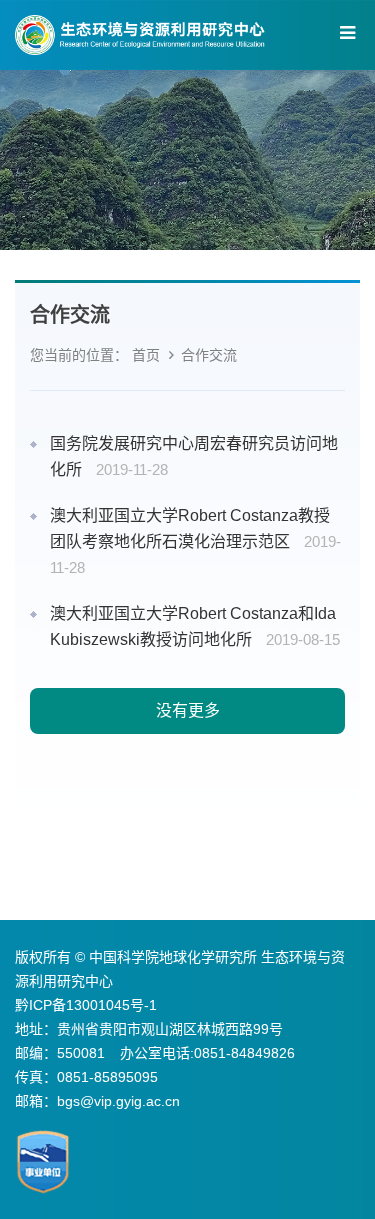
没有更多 (188, 710)
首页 (146, 355)
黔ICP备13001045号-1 (86, 1005)
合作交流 (209, 355)
